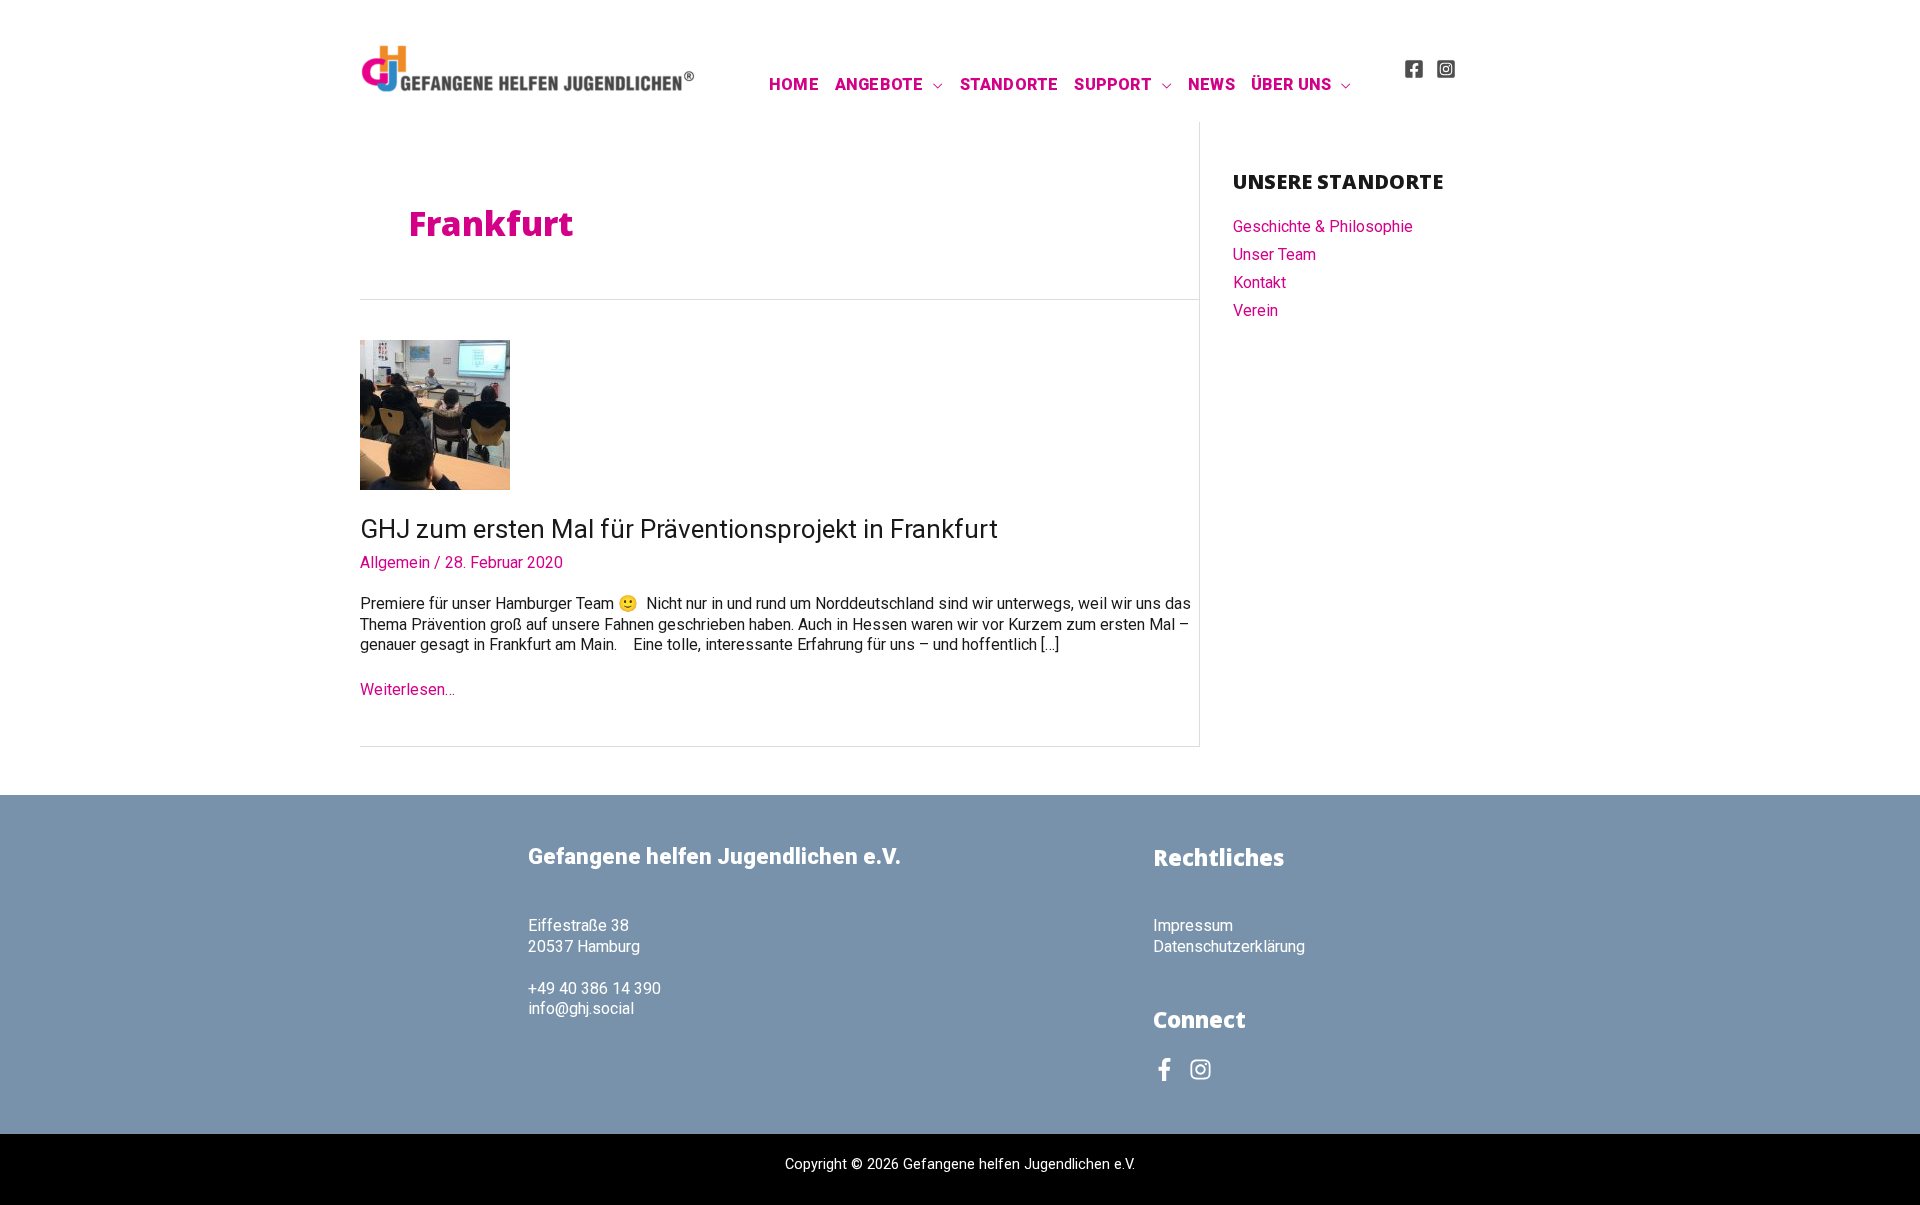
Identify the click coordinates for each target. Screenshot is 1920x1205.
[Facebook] (1414, 69)
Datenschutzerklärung (1229, 946)
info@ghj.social (581, 1008)
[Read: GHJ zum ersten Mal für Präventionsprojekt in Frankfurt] (435, 413)
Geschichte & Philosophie (1323, 226)
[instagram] (1204, 1069)
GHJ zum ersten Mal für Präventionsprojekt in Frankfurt (679, 529)
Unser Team (1274, 254)
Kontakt (1259, 282)
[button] (933, 85)
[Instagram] (1446, 69)
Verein (1255, 310)
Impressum (1193, 925)
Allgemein (395, 562)
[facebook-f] (1169, 1069)
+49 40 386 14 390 (594, 988)
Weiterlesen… (407, 690)
